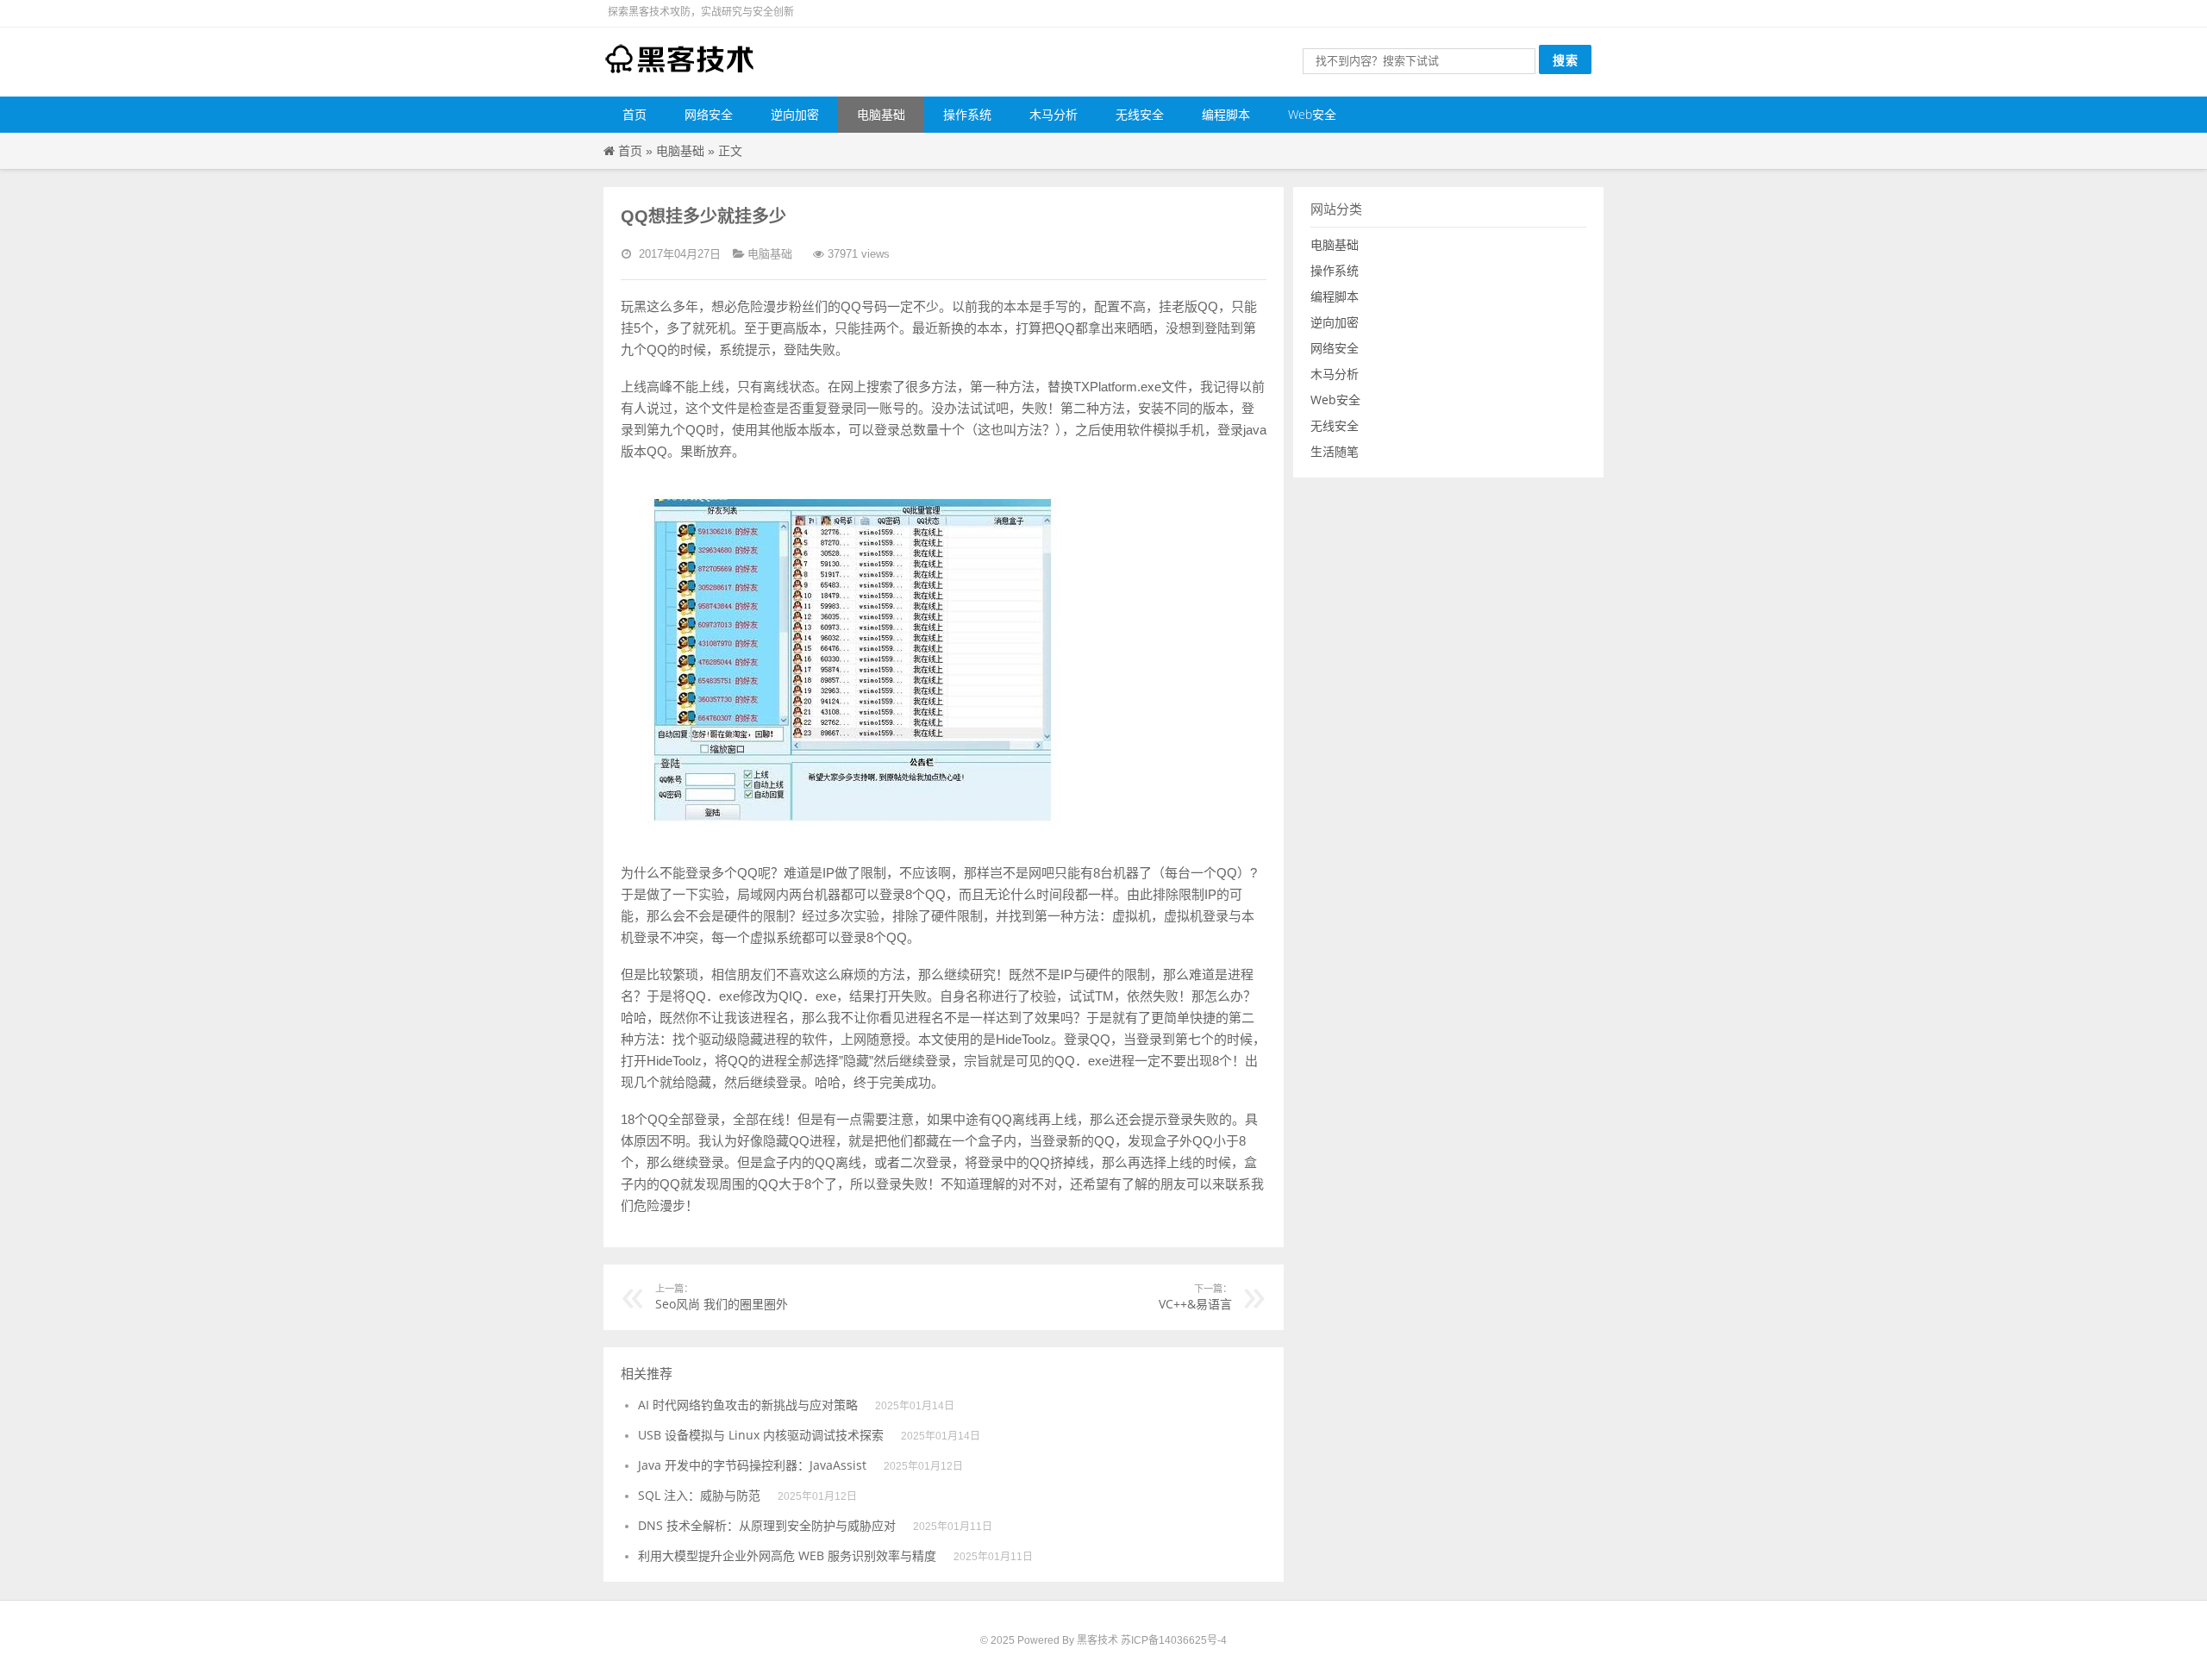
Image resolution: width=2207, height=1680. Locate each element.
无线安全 (1140, 114)
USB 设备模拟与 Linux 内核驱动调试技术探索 (761, 1435)
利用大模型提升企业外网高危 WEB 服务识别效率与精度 (787, 1555)
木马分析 (1053, 114)
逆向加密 (795, 114)
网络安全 (709, 114)
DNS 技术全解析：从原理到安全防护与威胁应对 (767, 1525)
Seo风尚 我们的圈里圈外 (722, 1297)
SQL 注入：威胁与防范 (699, 1495)
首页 (635, 114)
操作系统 (967, 114)
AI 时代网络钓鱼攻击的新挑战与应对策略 (748, 1405)
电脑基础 (881, 114)
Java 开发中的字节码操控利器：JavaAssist (752, 1465)
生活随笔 (1335, 451)
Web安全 (1312, 114)
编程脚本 (1226, 114)
